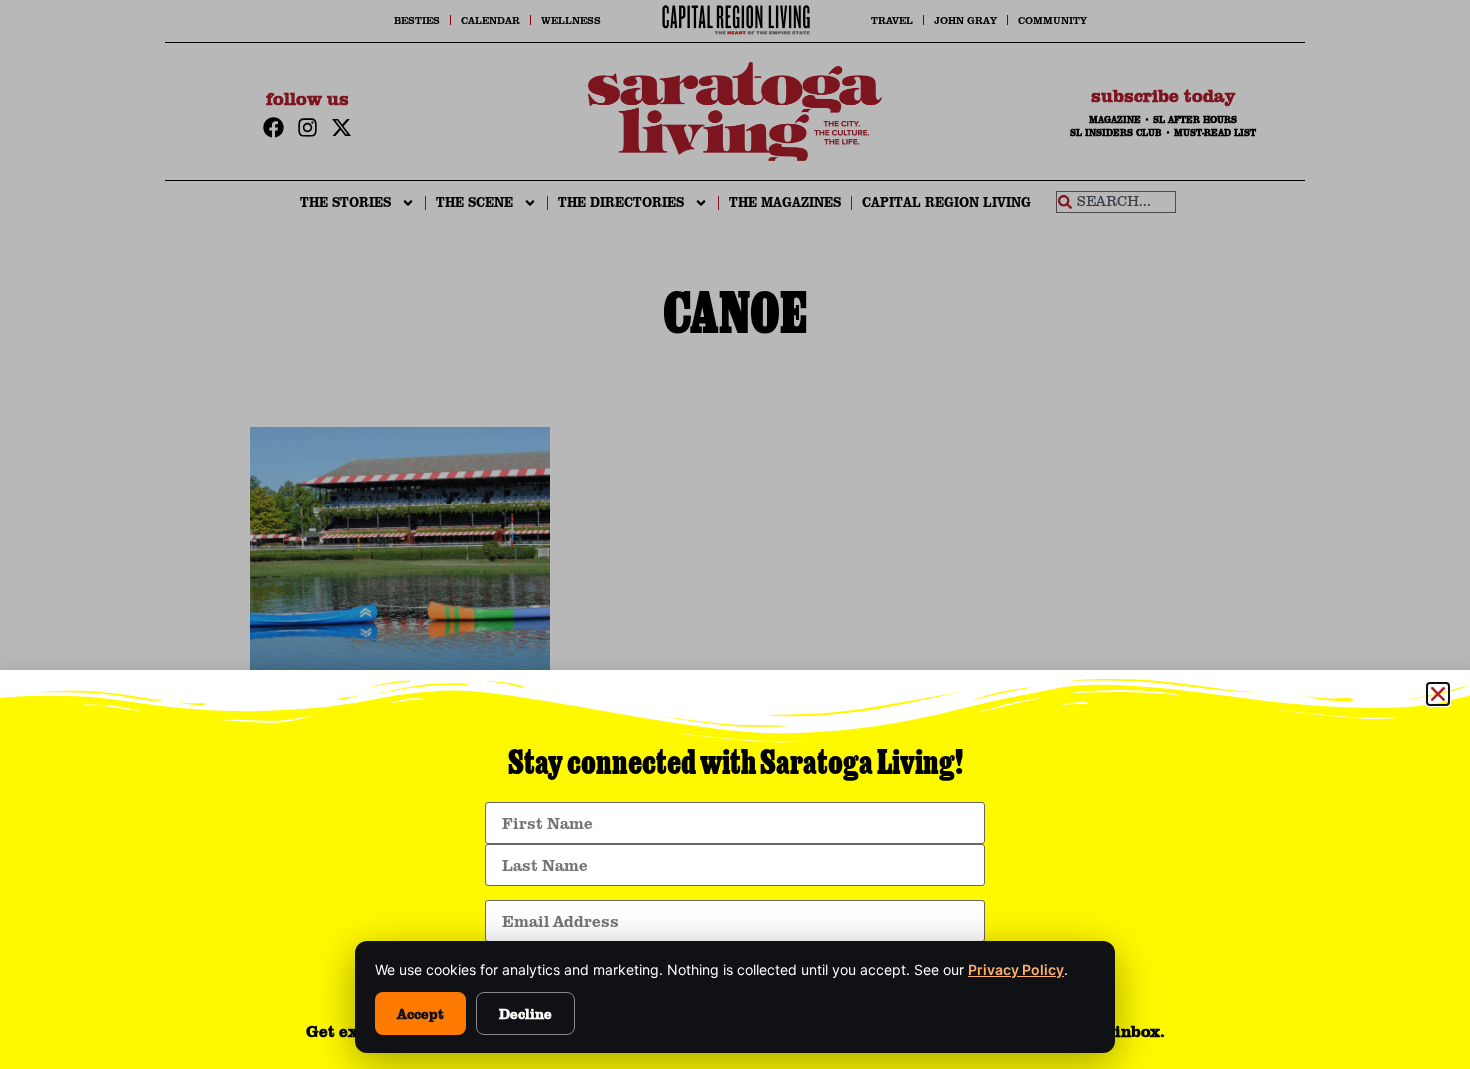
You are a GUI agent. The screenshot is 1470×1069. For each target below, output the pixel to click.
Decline (525, 1013)
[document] (735, 534)
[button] (1438, 694)
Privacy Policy (1016, 969)
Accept (420, 1013)
